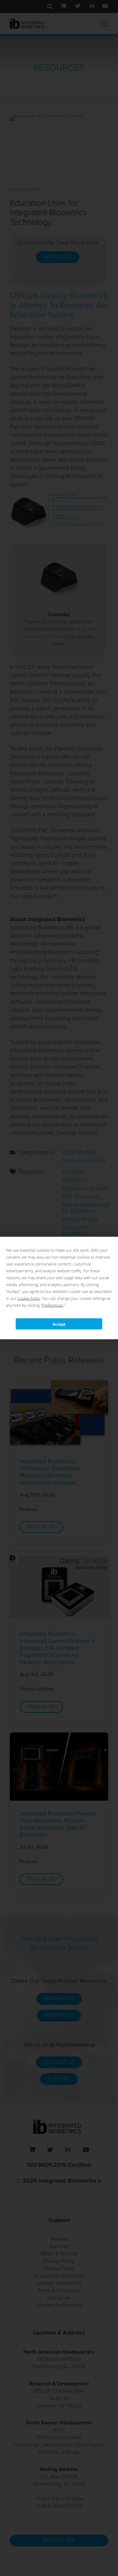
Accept (59, 1324)
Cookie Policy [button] (29, 1298)
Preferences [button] (52, 1305)
